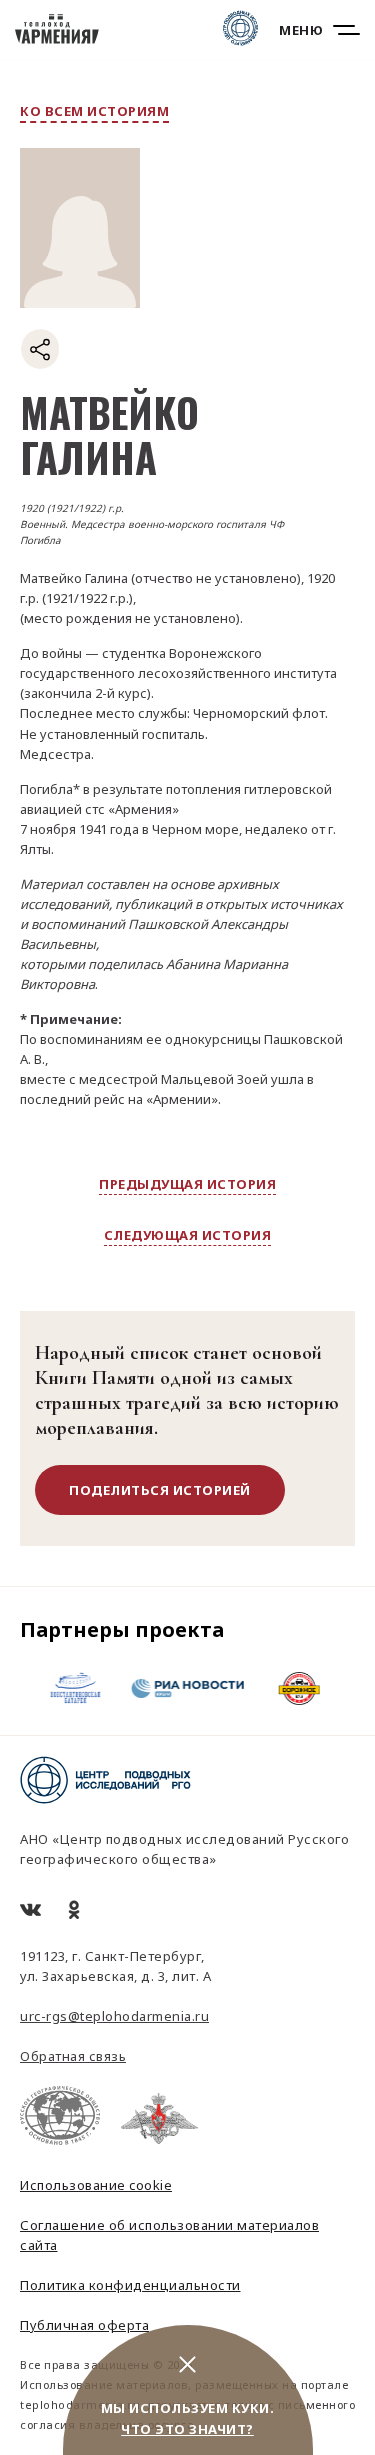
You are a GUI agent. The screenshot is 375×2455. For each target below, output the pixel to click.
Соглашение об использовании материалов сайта (169, 2235)
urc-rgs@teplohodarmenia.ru (114, 2016)
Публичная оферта (84, 2325)
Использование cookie (96, 2185)
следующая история (188, 1235)
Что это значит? (187, 2429)
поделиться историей (160, 1490)
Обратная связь (73, 2056)
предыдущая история (187, 1184)
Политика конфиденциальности (130, 2285)
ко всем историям (94, 111)
